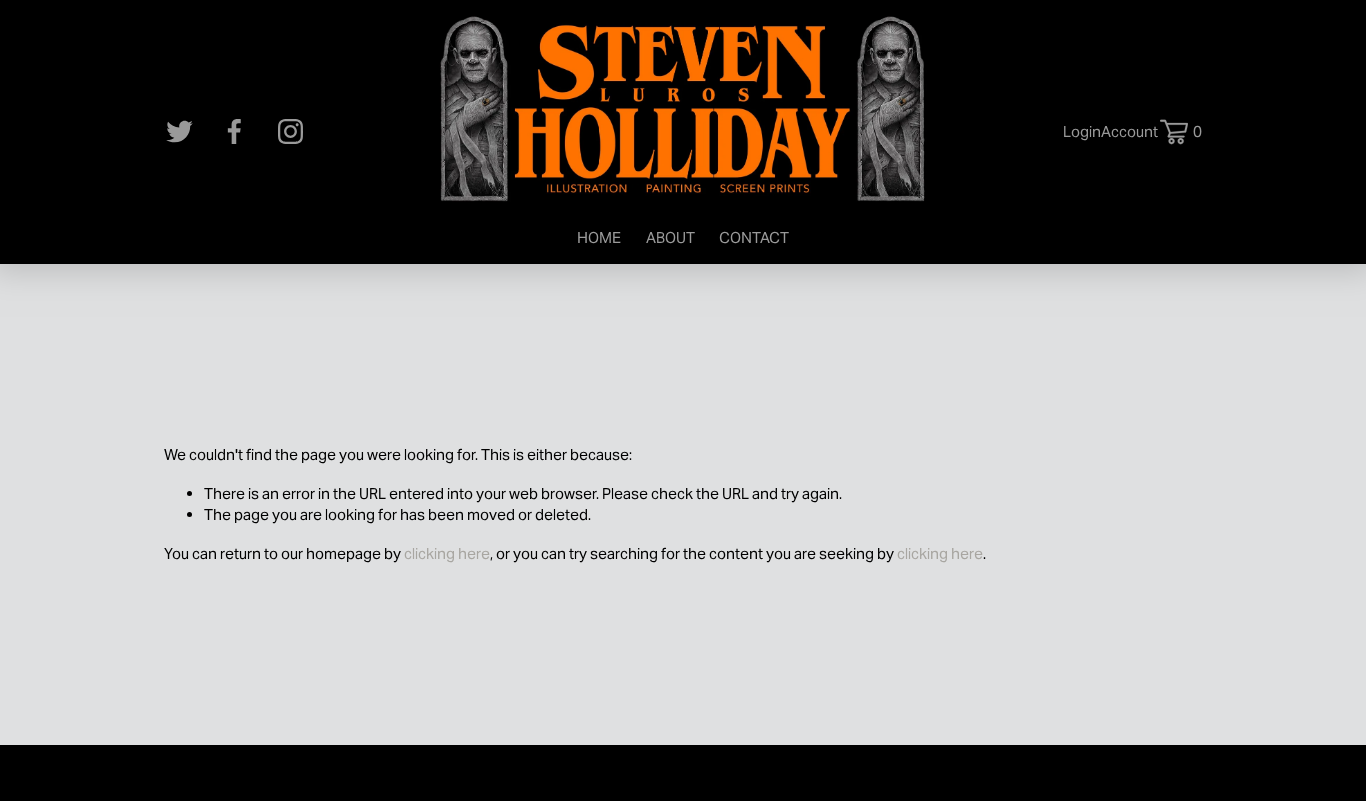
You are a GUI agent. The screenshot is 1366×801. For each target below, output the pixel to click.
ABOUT (670, 237)
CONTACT (754, 237)
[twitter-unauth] (179, 131)
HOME (599, 237)
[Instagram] (290, 131)
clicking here (447, 553)
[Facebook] (234, 131)
